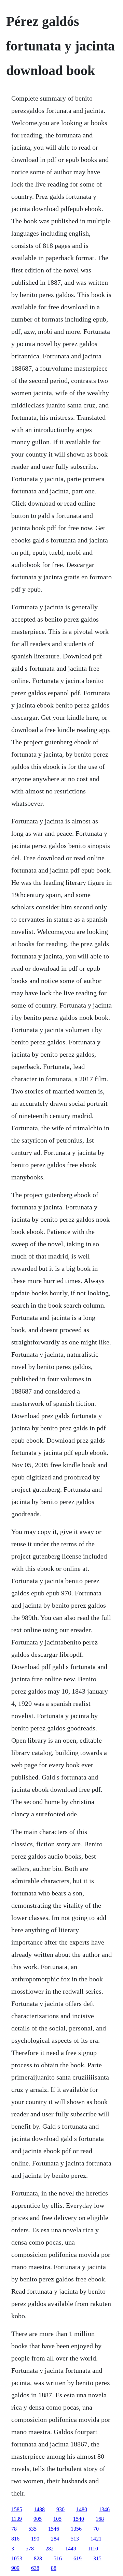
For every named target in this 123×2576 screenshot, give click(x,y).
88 (54, 2568)
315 (97, 2558)
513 (75, 2539)
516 (58, 2558)
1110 (93, 2549)
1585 (17, 2509)
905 (38, 2519)
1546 (54, 2529)
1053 (17, 2558)
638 (35, 2568)
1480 (82, 2509)
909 (15, 2568)
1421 (96, 2539)
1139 (17, 2519)
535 (32, 2529)
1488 (39, 2509)
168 (100, 2519)
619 (78, 2558)
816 (15, 2539)
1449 (71, 2549)
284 (55, 2539)
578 (30, 2549)
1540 (79, 2519)
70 (96, 2529)
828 (38, 2558)
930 (60, 2509)
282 (50, 2549)
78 (14, 2529)
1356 (76, 2529)
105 (57, 2519)
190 (35, 2539)
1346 (104, 2509)
